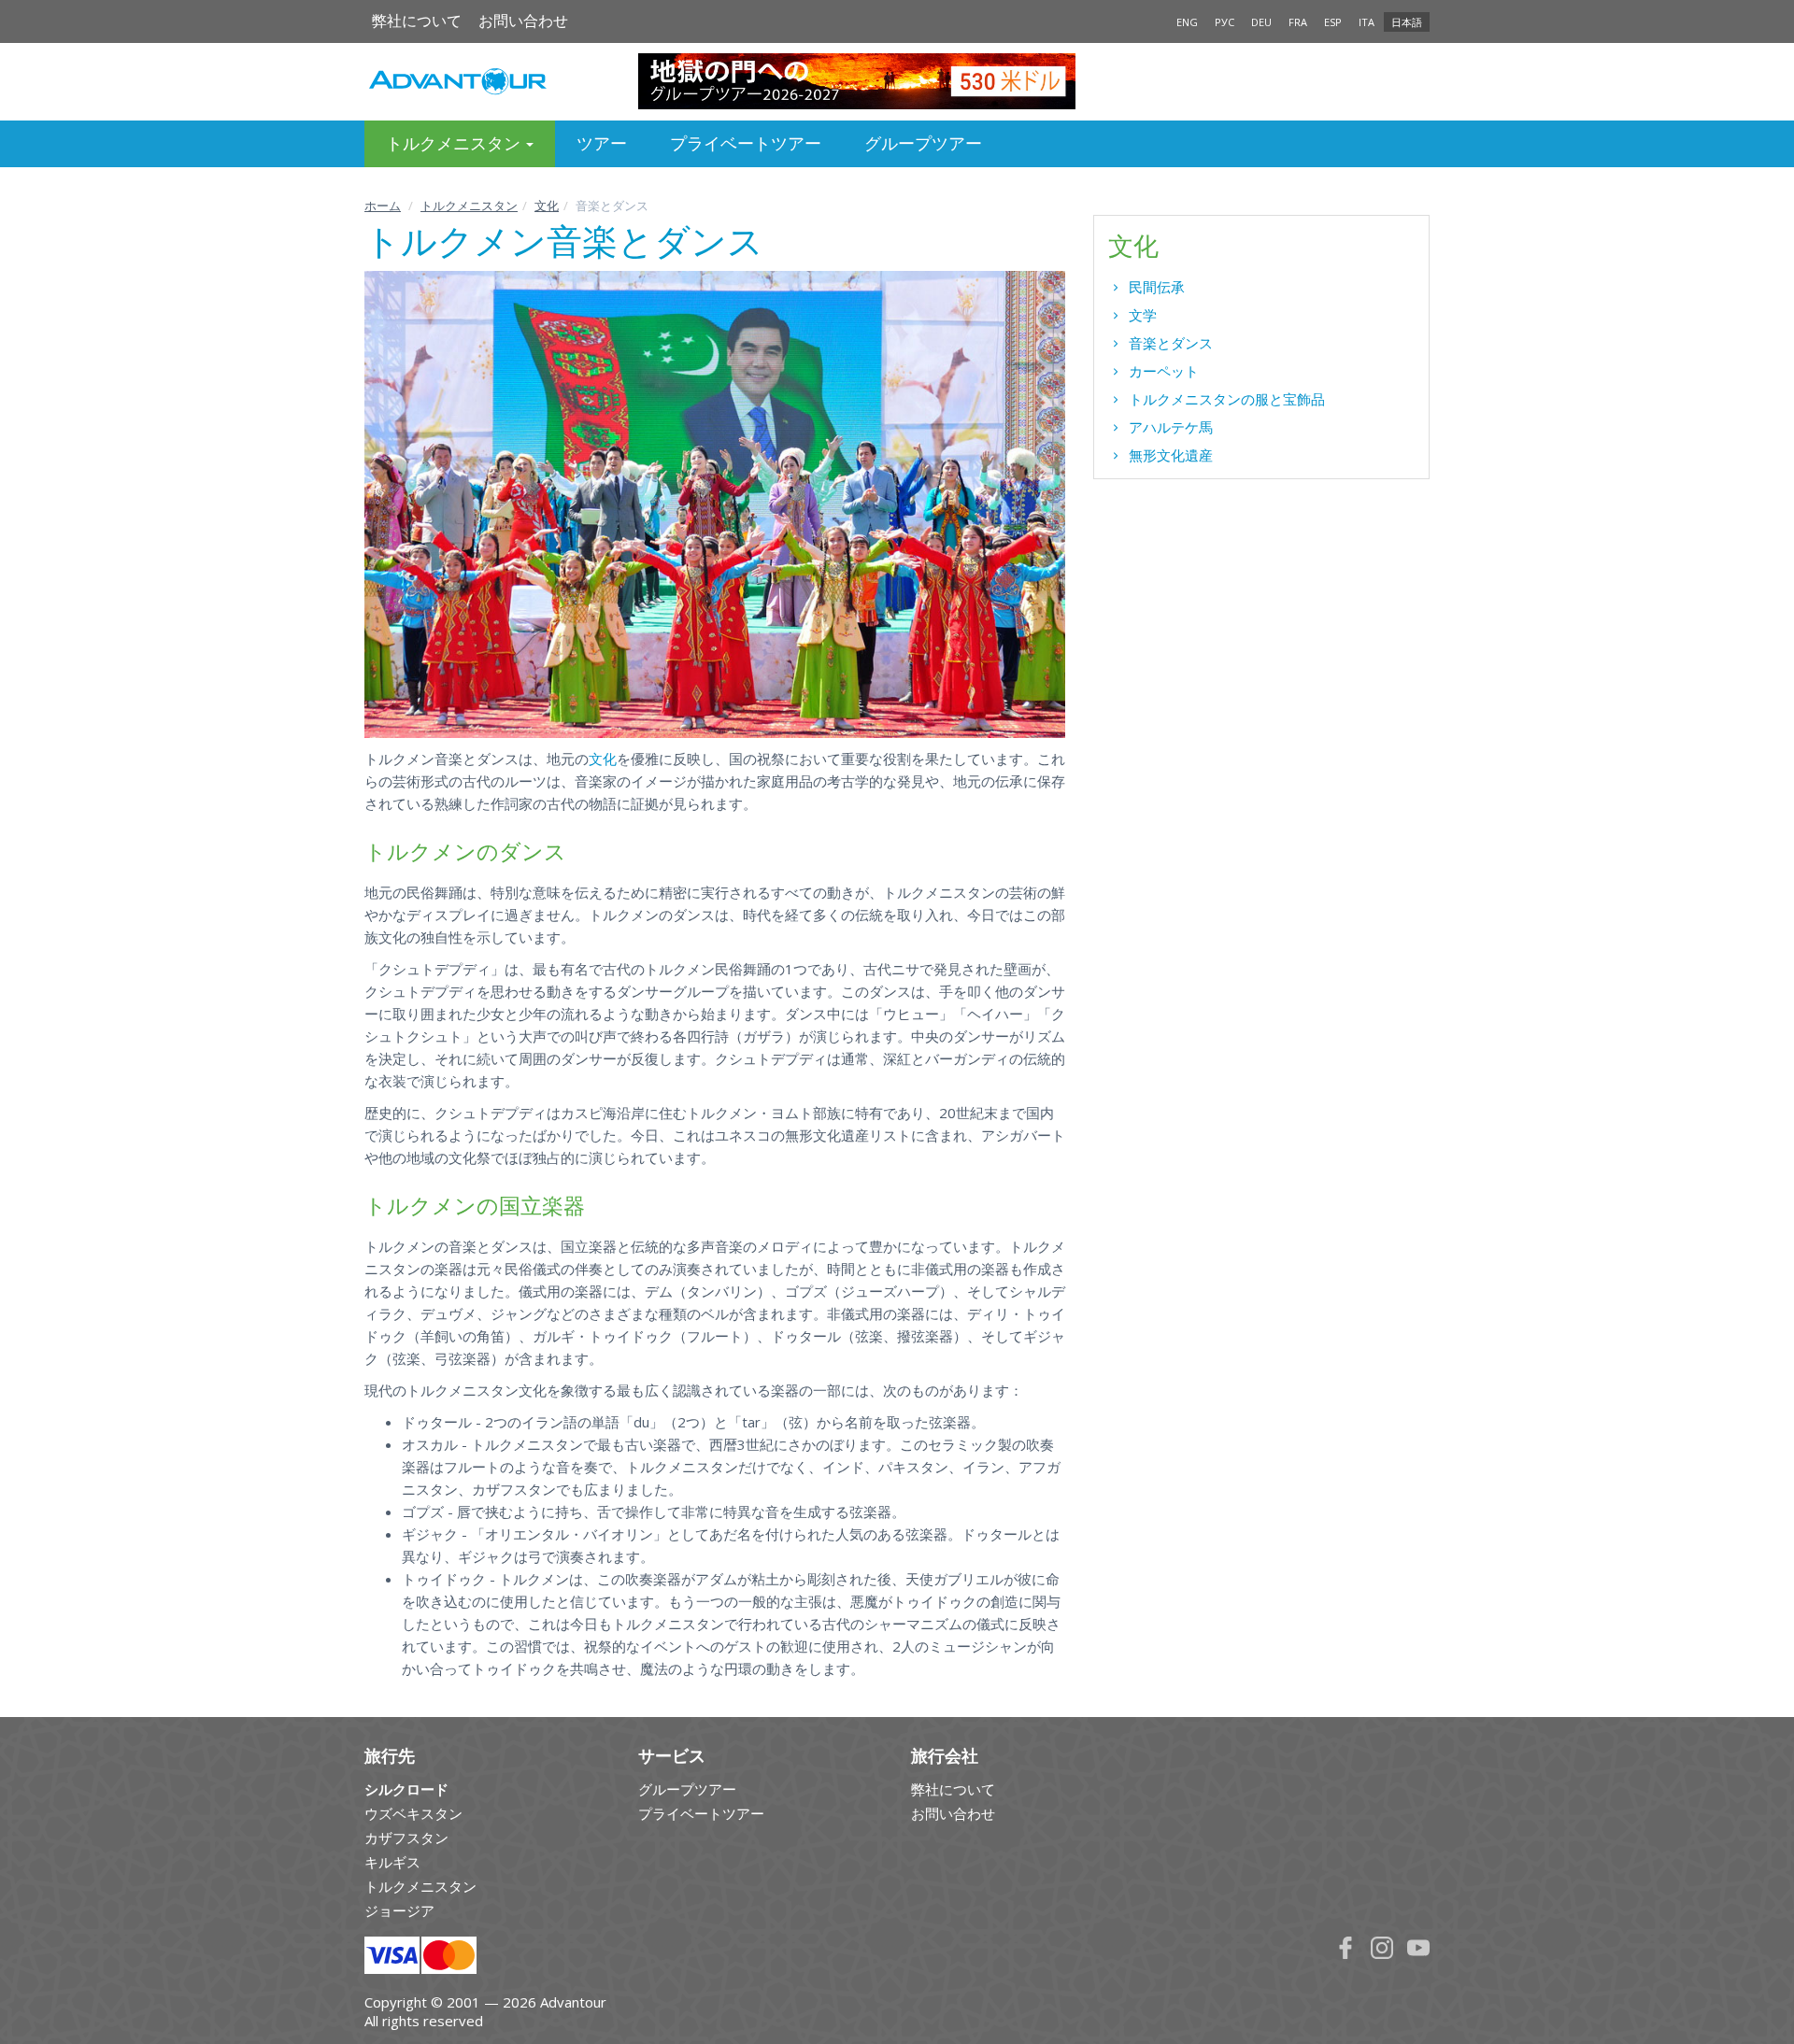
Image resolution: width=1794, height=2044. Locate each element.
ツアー (602, 143)
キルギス (392, 1862)
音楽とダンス (1171, 343)
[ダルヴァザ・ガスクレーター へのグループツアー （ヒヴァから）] (897, 81)
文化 (547, 206)
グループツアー (923, 143)
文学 (1143, 315)
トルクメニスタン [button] (455, 143)
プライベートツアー (746, 143)
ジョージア (399, 1910)
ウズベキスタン (413, 1813)
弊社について (417, 21)
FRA (1298, 22)
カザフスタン (406, 1838)
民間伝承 (1157, 287)
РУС (1224, 22)
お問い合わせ (523, 21)
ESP (1333, 22)
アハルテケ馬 (1171, 427)
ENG (1187, 22)
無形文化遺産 (1171, 455)
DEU (1261, 22)
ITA (1367, 22)
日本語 (1407, 22)
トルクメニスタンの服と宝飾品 (1227, 399)
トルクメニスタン (469, 206)
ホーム (383, 206)
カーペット (1164, 371)
